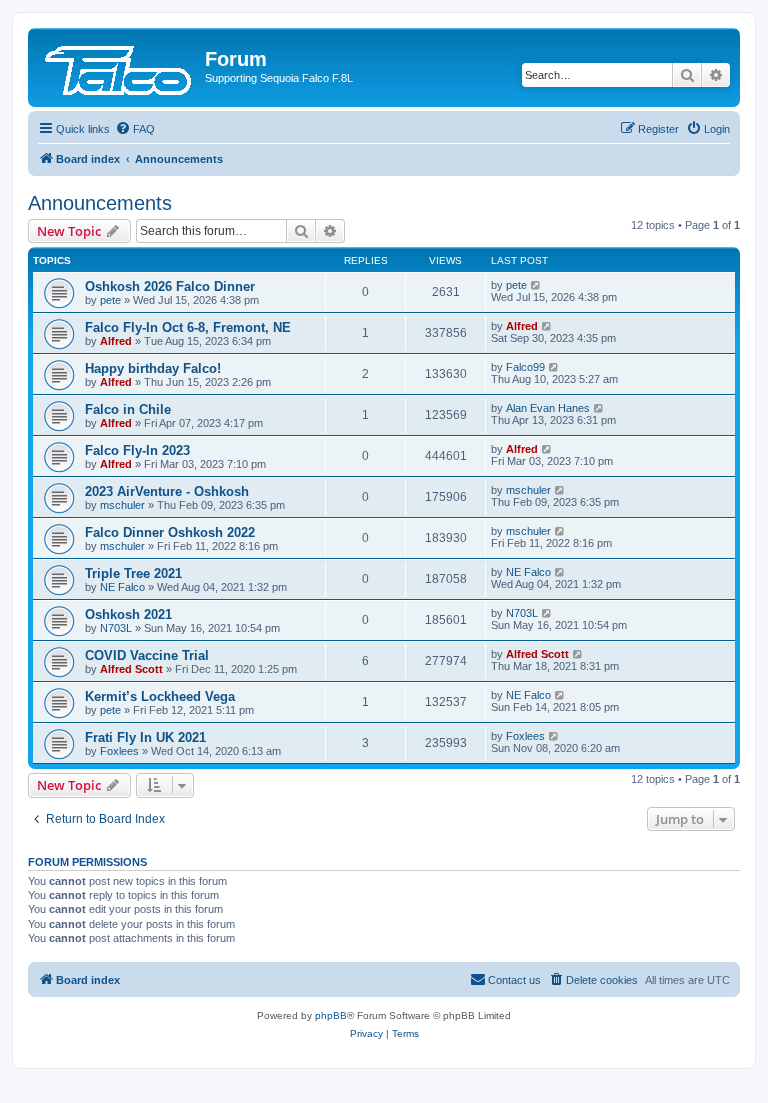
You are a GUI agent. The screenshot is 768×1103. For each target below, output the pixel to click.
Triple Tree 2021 (133, 573)
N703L (116, 628)
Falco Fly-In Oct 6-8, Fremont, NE (188, 327)
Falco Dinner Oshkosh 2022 (170, 532)
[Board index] (119, 65)
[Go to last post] (536, 285)
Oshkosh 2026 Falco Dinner (170, 286)
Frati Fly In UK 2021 (145, 737)
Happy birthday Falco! (153, 368)
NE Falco (122, 587)
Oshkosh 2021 (128, 614)
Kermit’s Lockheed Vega (160, 696)
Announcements (100, 203)
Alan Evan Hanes (548, 408)
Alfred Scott (131, 669)
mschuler (122, 505)
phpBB (331, 1015)
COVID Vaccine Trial (147, 655)
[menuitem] (135, 129)
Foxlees (119, 751)
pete (110, 300)
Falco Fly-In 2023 (137, 450)
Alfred (116, 341)
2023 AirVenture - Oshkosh (167, 491)
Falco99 (525, 367)
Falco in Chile (128, 409)
